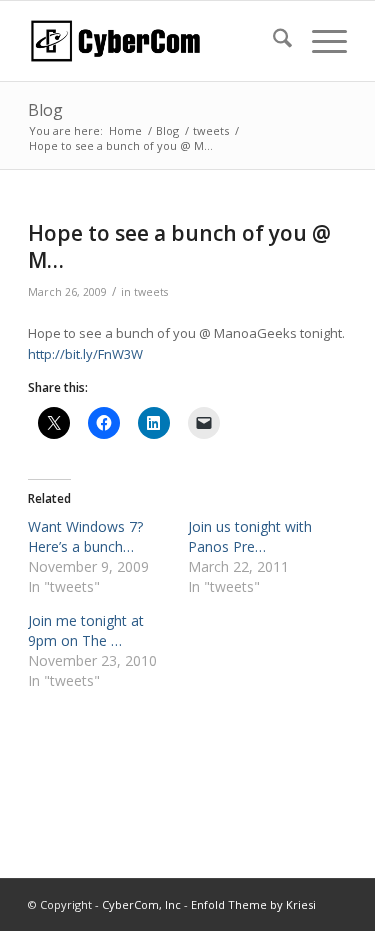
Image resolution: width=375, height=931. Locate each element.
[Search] (272, 41)
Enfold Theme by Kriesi (253, 904)
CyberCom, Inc (141, 904)
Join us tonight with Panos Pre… (250, 536)
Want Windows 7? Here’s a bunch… (85, 536)
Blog (45, 110)
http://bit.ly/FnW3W (85, 354)
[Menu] (319, 41)
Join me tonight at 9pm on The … (86, 630)
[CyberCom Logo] (155, 41)
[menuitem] (272, 41)
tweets (151, 292)
